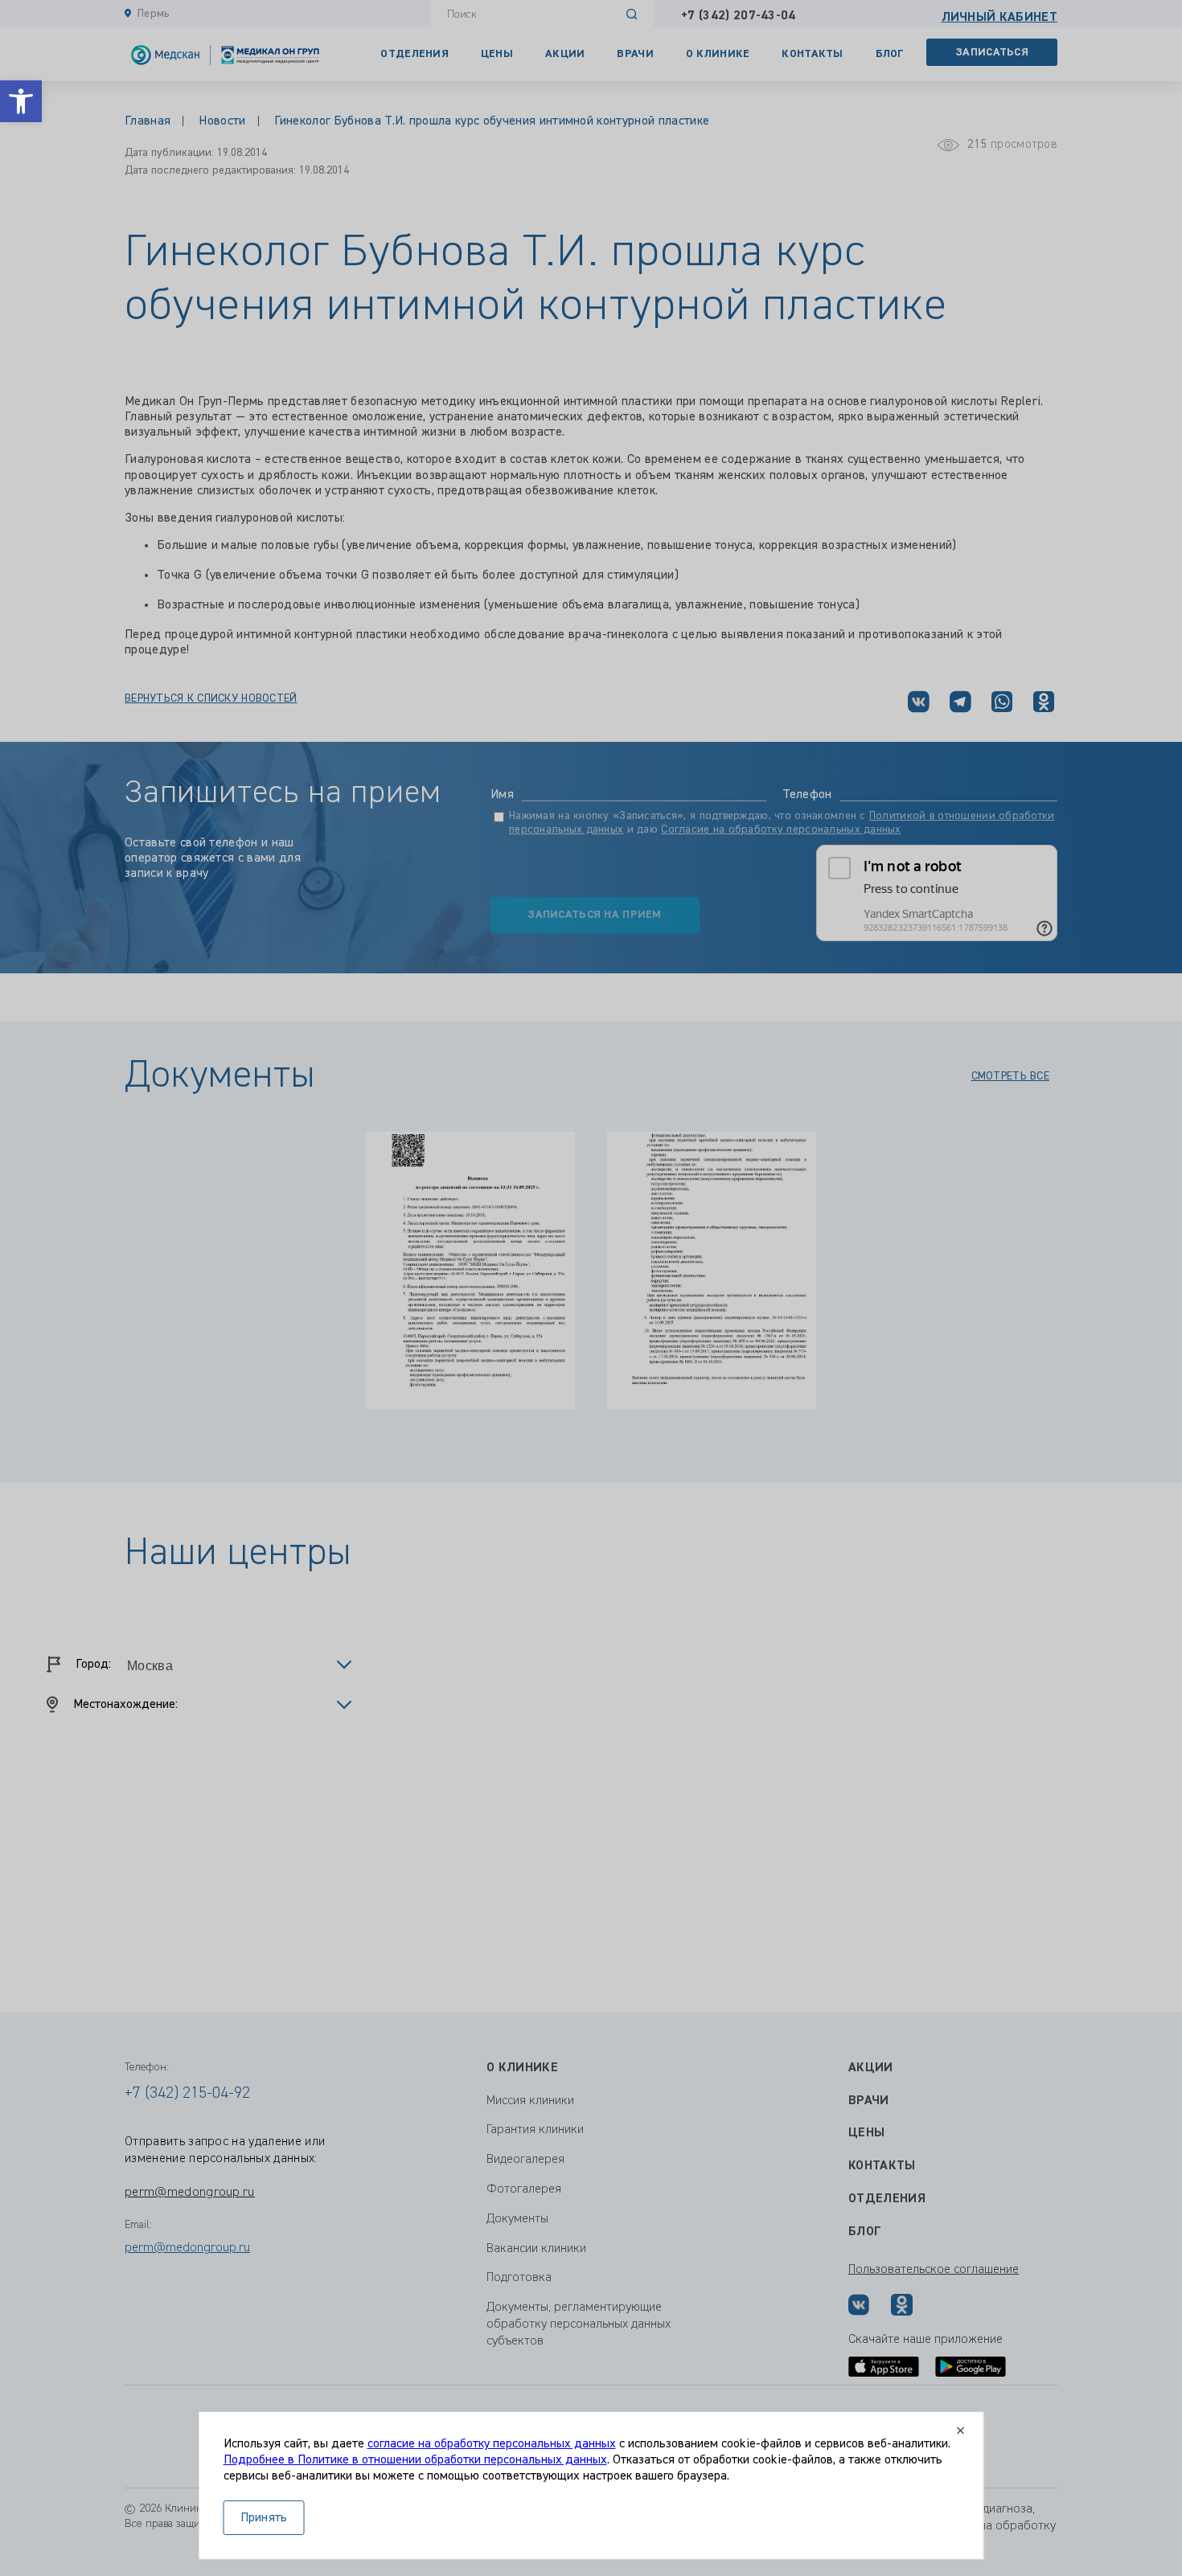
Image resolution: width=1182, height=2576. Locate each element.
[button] (21, 101)
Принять (264, 2518)
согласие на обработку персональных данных (492, 2444)
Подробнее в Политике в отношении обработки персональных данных (415, 2460)
